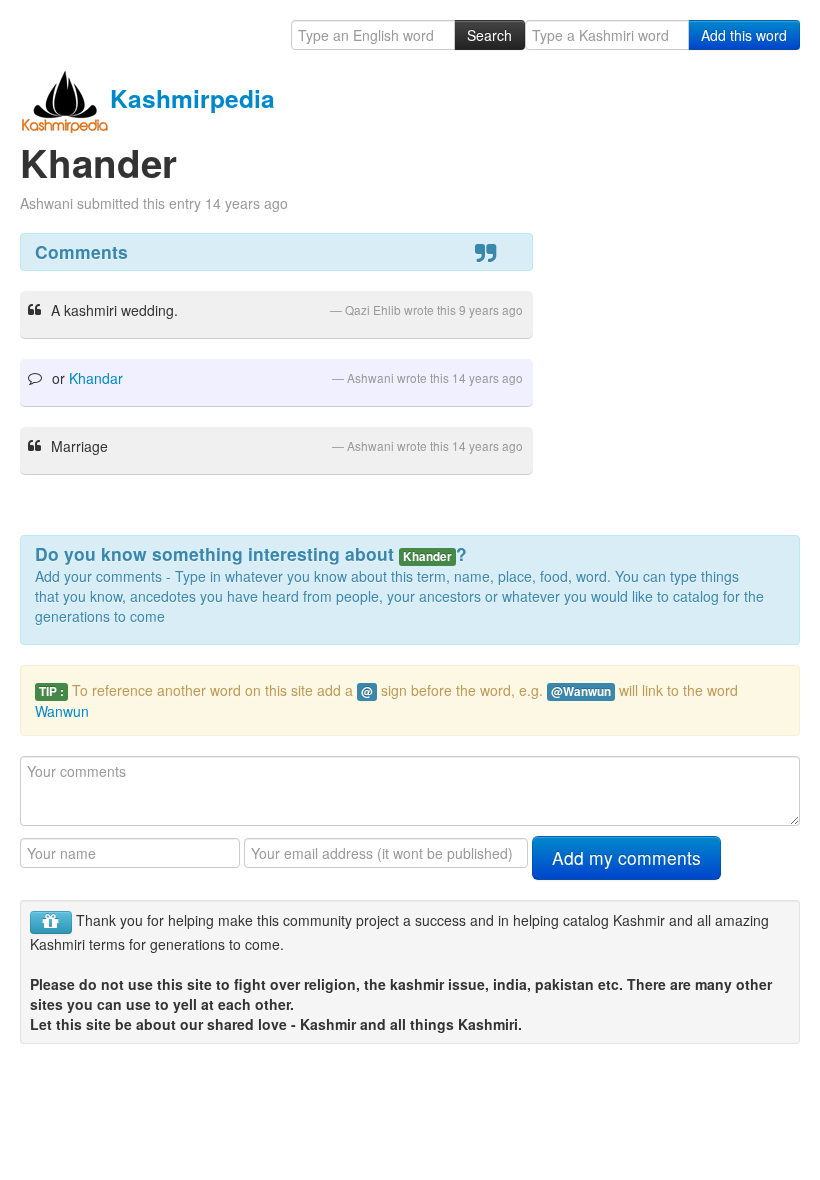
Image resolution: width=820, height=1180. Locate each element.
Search (489, 35)
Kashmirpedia (192, 98)
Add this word (744, 35)
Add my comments (626, 857)
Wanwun (62, 711)
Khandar (96, 378)
